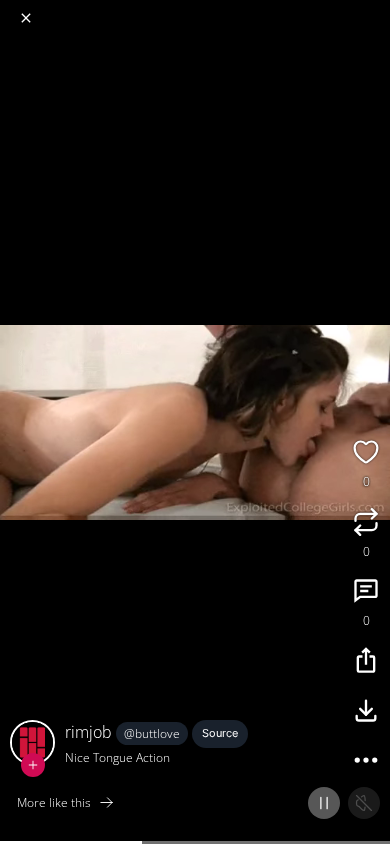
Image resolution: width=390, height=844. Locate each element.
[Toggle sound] (364, 803)
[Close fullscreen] (26, 18)
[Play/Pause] (324, 803)
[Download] (366, 713)
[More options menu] (372, 10)
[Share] (366, 663)
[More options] (366, 763)
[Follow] (33, 765)
